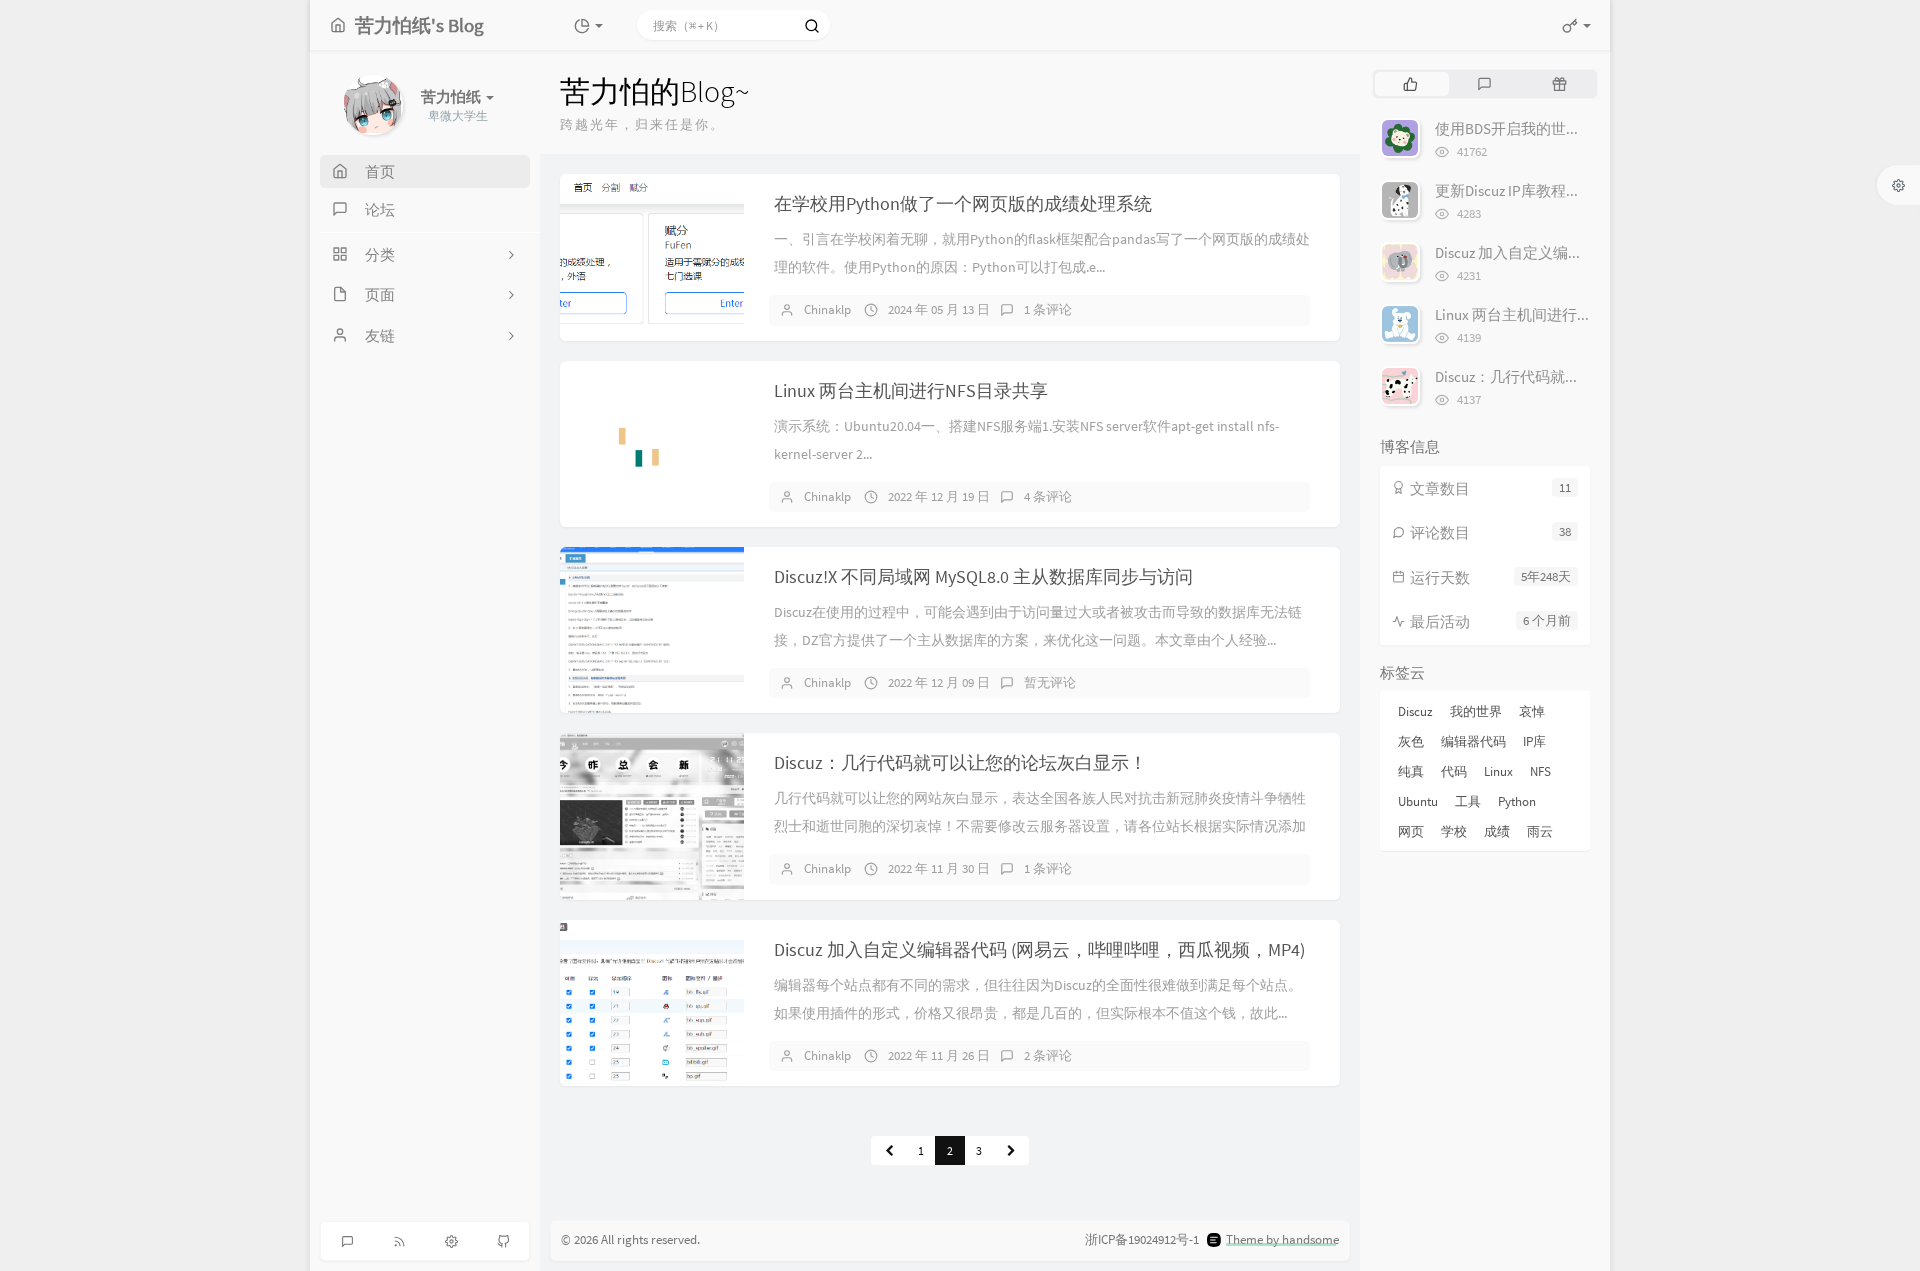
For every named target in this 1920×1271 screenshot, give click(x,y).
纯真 (1411, 771)
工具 (1468, 801)
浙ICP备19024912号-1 (1142, 1239)
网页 (1411, 831)
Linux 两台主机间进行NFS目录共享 (911, 390)
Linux (1498, 771)
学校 (1454, 831)
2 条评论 (1048, 1055)
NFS (1540, 771)
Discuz (1415, 711)
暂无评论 (1050, 682)
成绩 (1497, 831)
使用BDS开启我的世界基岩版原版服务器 (1568, 128)
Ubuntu (1418, 801)
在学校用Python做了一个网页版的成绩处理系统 (963, 203)
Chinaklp (827, 309)
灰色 (1411, 741)
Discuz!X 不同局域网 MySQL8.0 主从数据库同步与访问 (983, 576)
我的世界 (1476, 711)
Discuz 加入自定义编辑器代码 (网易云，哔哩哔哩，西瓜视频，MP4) (1039, 949)
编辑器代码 (1473, 741)
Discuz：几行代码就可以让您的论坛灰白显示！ (960, 762)
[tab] (1410, 84)
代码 (1454, 771)
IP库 (1534, 741)
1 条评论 (1048, 309)
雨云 (1540, 831)
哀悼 (1532, 711)
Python (1517, 801)
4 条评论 (1048, 496)
